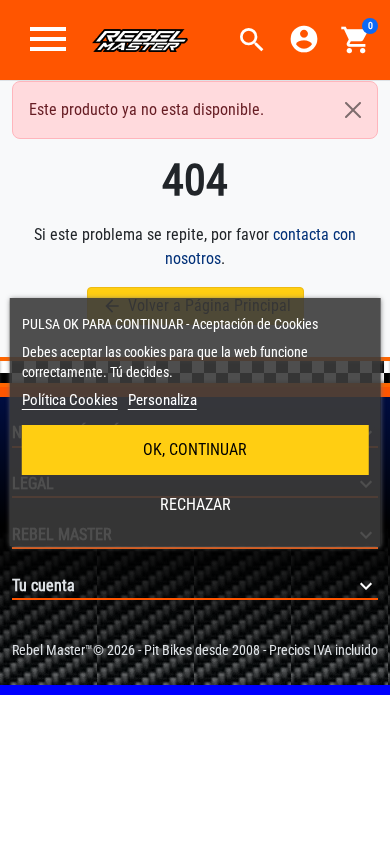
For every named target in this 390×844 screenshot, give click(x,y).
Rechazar (195, 504)
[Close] (353, 110)
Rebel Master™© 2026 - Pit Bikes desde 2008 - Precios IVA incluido (195, 650)
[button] (252, 40)
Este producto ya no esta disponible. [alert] (146, 109)
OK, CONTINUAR (195, 449)
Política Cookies (70, 400)
